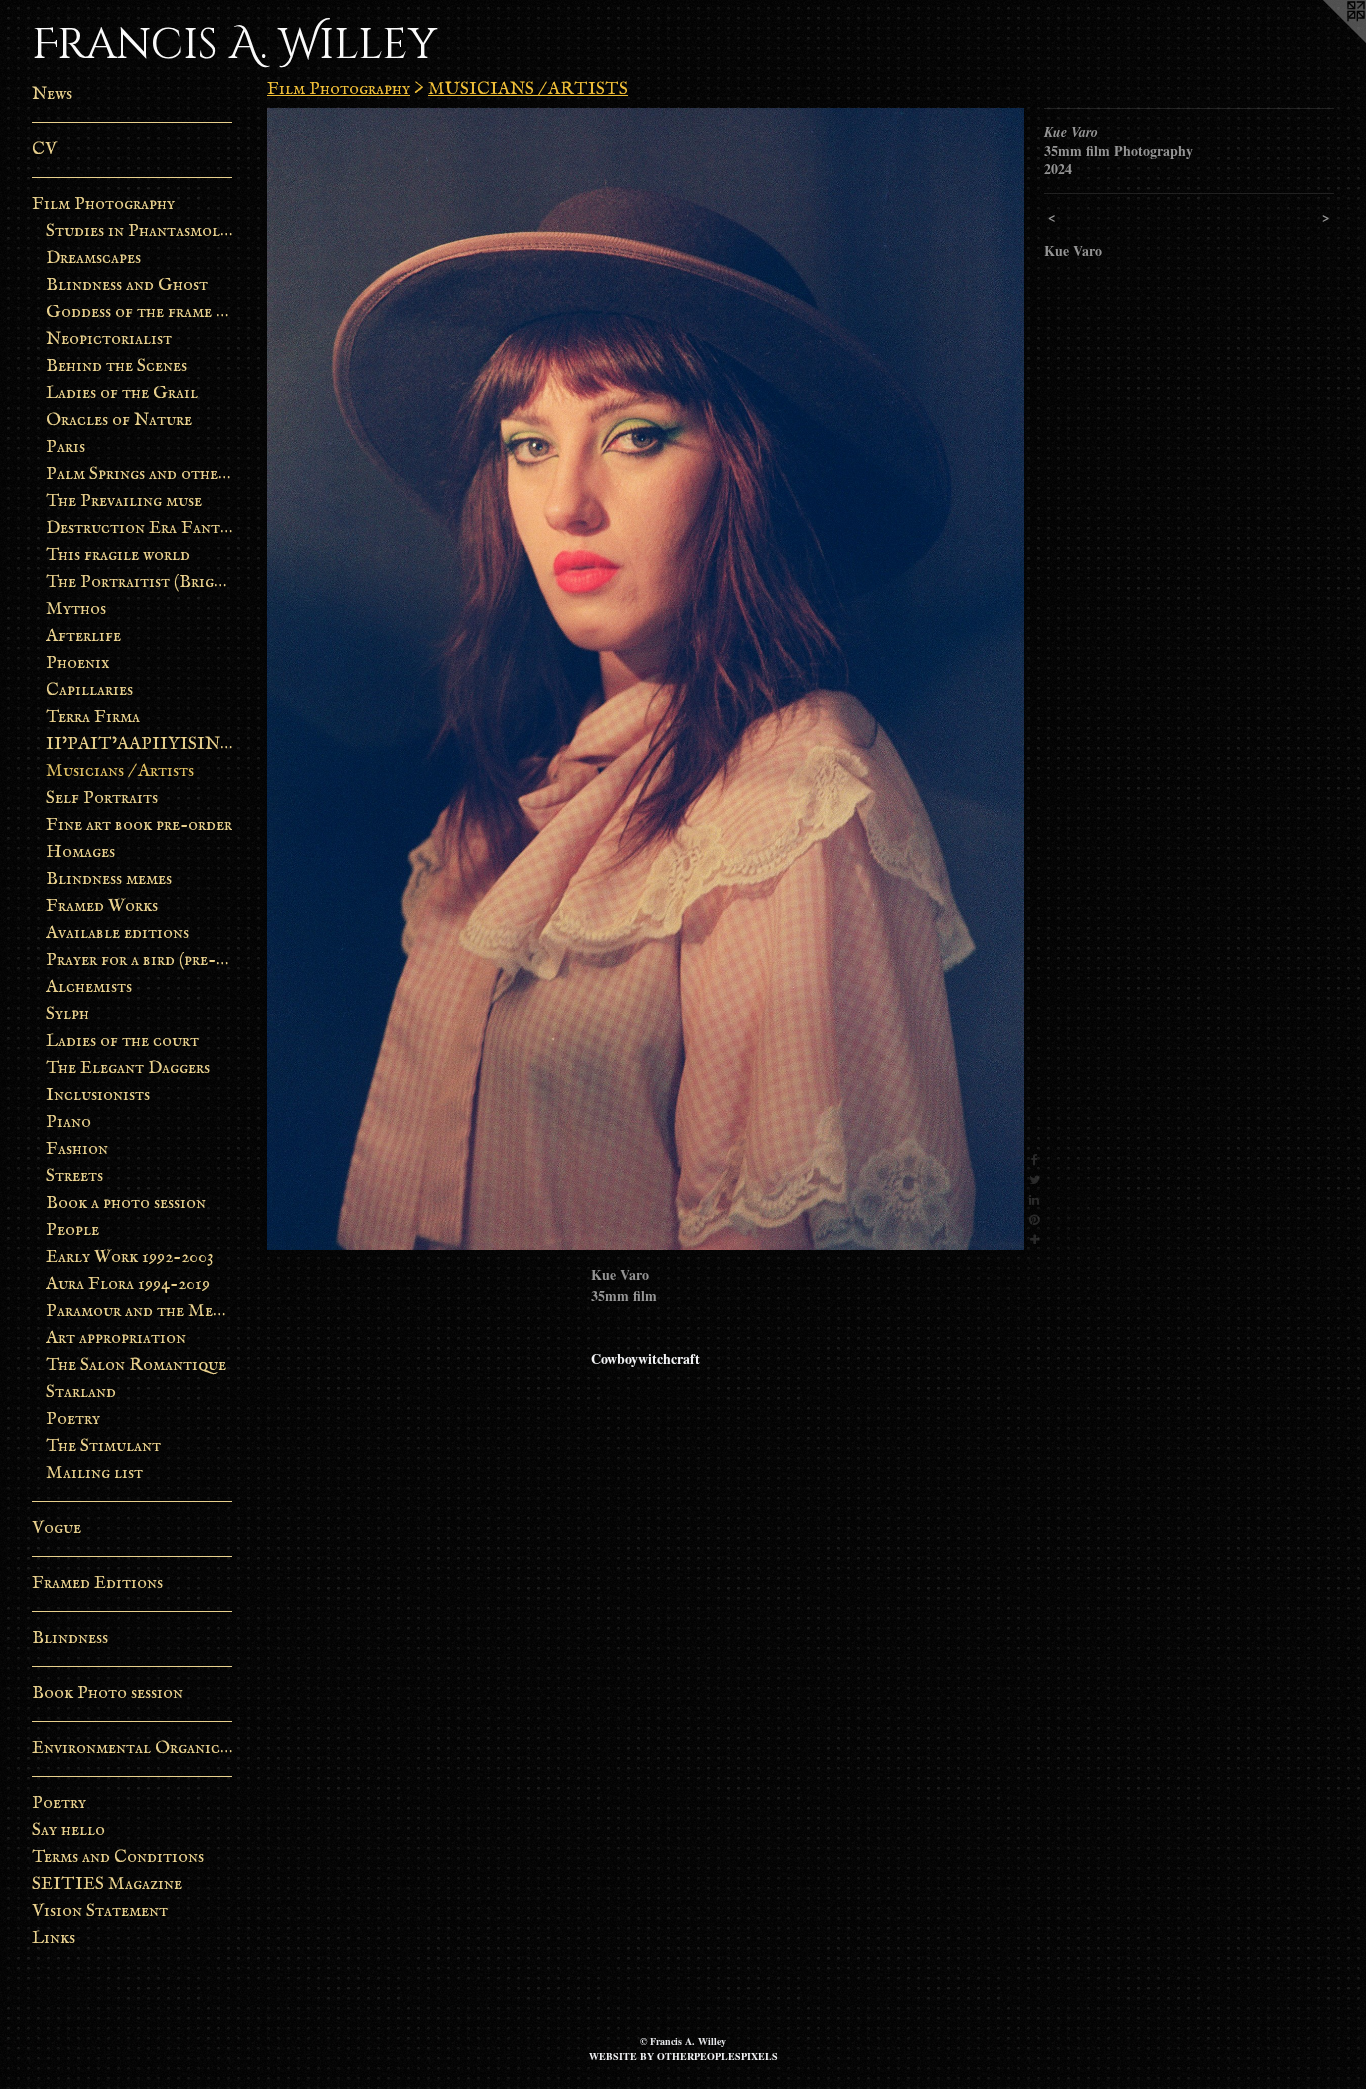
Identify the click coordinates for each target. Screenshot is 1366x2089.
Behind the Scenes (116, 366)
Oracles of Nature (119, 420)
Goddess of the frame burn (139, 312)
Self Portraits (102, 798)
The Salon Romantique (136, 1365)
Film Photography (103, 204)
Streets (74, 1176)
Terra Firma (93, 717)
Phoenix (78, 663)
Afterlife (83, 636)
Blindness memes (109, 879)
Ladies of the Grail (122, 393)
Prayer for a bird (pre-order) (139, 960)
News (52, 94)
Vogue (56, 1528)
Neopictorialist (109, 339)
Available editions (117, 933)
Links (53, 1938)
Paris (65, 447)
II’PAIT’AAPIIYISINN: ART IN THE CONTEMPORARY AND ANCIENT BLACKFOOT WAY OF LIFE (139, 744)
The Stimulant (103, 1446)
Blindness (70, 1638)
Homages (80, 852)
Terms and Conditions (118, 1857)
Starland (81, 1392)
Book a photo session (126, 1203)
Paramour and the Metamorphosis (139, 1311)
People (72, 1230)
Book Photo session (107, 1693)
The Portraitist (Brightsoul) (139, 582)
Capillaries (89, 690)
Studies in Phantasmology (139, 231)
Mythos (76, 609)
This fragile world (118, 555)
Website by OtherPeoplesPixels (683, 2056)
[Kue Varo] (645, 679)
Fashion (77, 1149)
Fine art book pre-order (139, 825)
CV (44, 149)
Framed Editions (97, 1583)
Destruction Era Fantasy (139, 528)
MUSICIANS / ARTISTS (528, 89)
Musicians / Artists (120, 771)
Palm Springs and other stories (139, 474)
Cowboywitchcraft (645, 1358)
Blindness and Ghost (127, 285)
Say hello (68, 1830)
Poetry (73, 1419)
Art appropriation (116, 1338)
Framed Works (102, 906)
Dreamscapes (93, 258)
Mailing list (94, 1473)
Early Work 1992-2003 (130, 1257)
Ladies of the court (122, 1041)
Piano (68, 1122)
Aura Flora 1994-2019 (128, 1284)
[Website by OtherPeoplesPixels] (1326, 40)
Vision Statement (100, 1911)
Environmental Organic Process (132, 1748)
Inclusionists (98, 1095)
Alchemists (89, 987)
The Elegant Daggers (128, 1068)
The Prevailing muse (124, 501)
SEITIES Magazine (107, 1884)
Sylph (67, 1014)
